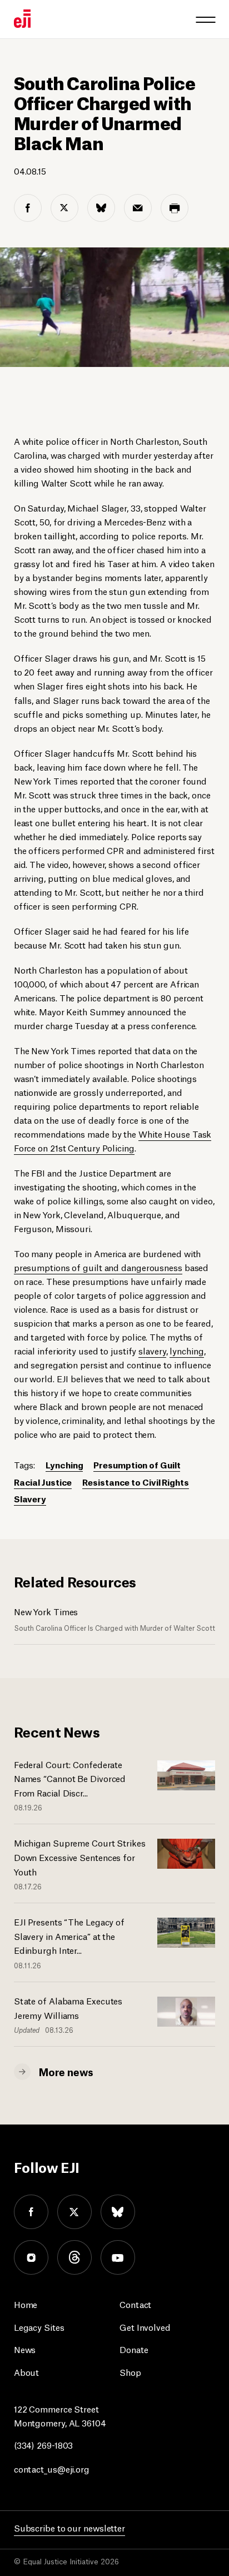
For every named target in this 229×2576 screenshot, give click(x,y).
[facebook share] (28, 208)
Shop (130, 2372)
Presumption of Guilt (137, 1464)
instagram (31, 2257)
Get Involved (145, 2327)
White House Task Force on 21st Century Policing (113, 1140)
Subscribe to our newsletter (69, 2527)
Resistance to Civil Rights (135, 1481)
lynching (186, 1350)
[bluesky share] (101, 208)
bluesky (118, 2212)
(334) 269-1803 (44, 2445)
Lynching (64, 1464)
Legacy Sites (39, 2327)
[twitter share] (64, 208)
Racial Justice (43, 1481)
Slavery (30, 1498)
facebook (31, 2212)
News (25, 2349)
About (27, 2372)
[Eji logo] (22, 19)
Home (26, 2304)
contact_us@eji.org (52, 2468)
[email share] (138, 208)
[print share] (175, 208)
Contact (135, 2304)
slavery (152, 1350)
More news (66, 2071)
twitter (74, 2212)
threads (74, 2257)
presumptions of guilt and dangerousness (98, 1267)
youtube (118, 2257)
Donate (134, 2349)
